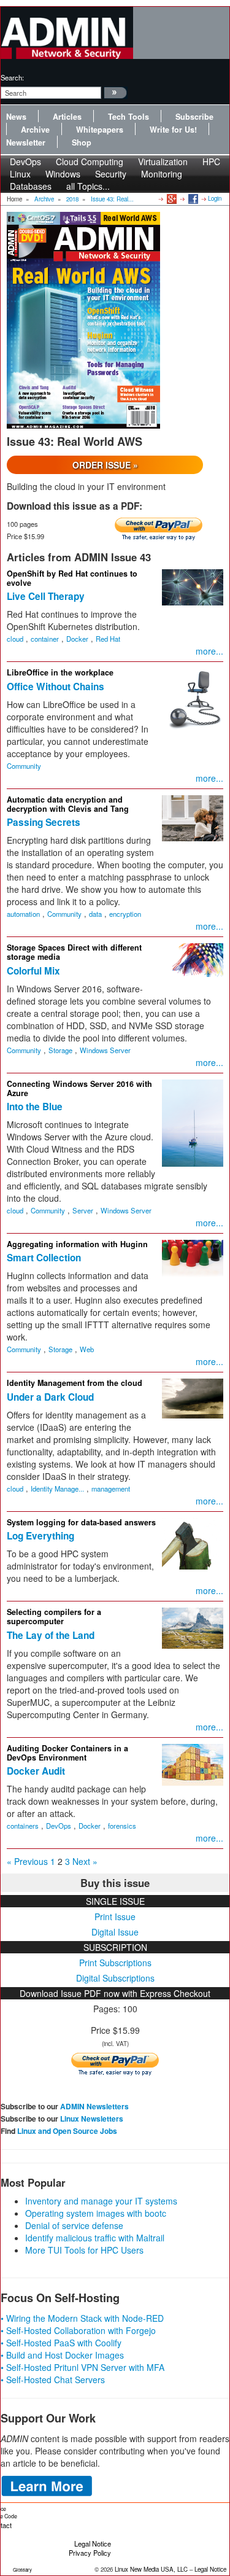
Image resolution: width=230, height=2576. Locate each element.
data (95, 914)
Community (24, 766)
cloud (15, 639)
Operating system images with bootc (96, 2213)
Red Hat (108, 639)
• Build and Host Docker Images (62, 2355)
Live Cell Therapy (46, 596)
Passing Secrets (44, 822)
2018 (72, 199)
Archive (35, 130)
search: (12, 77)
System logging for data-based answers (81, 1522)
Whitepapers (100, 130)
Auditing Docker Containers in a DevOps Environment (67, 1753)
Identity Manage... (57, 1488)
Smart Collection (44, 1258)
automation (23, 914)
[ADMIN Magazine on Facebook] (192, 198)
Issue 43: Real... (112, 199)
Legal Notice (93, 2543)
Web (87, 1349)
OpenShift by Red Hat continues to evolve (72, 578)
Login (215, 198)
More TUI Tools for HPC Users (84, 2250)
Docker (77, 639)
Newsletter (26, 142)
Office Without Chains (56, 687)
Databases (31, 186)
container (45, 639)
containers (23, 1826)
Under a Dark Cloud (50, 1397)
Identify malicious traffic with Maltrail (95, 2238)
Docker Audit (36, 1771)
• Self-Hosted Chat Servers (53, 2379)
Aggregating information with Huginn (77, 1244)
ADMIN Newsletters (94, 2106)
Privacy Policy (90, 2553)
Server (83, 1210)
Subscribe (194, 117)
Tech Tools (128, 117)
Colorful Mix (33, 971)
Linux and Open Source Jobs (67, 2131)
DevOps (59, 1826)
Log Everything (40, 1536)
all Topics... (88, 186)
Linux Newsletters (92, 2119)
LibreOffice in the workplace (60, 672)
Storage (60, 1050)
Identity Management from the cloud (75, 1383)
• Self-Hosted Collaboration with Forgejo (78, 2330)
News (16, 117)
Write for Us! (173, 130)
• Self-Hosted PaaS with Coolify (61, 2343)
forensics (122, 1826)
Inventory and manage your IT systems (101, 2201)
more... (209, 651)
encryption (125, 914)
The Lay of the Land (51, 1635)
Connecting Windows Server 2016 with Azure (79, 1088)
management (111, 1488)
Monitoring (162, 174)
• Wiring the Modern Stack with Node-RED (82, 2318)
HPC (211, 161)
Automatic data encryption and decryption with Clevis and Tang (68, 804)
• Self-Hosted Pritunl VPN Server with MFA (82, 2367)
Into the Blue (35, 1107)
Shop (82, 142)
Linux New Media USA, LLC (151, 2569)
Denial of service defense (74, 2225)
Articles (67, 117)
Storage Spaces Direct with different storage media (74, 952)
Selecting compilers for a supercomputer (54, 1617)
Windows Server (105, 1050)
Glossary (22, 2570)
